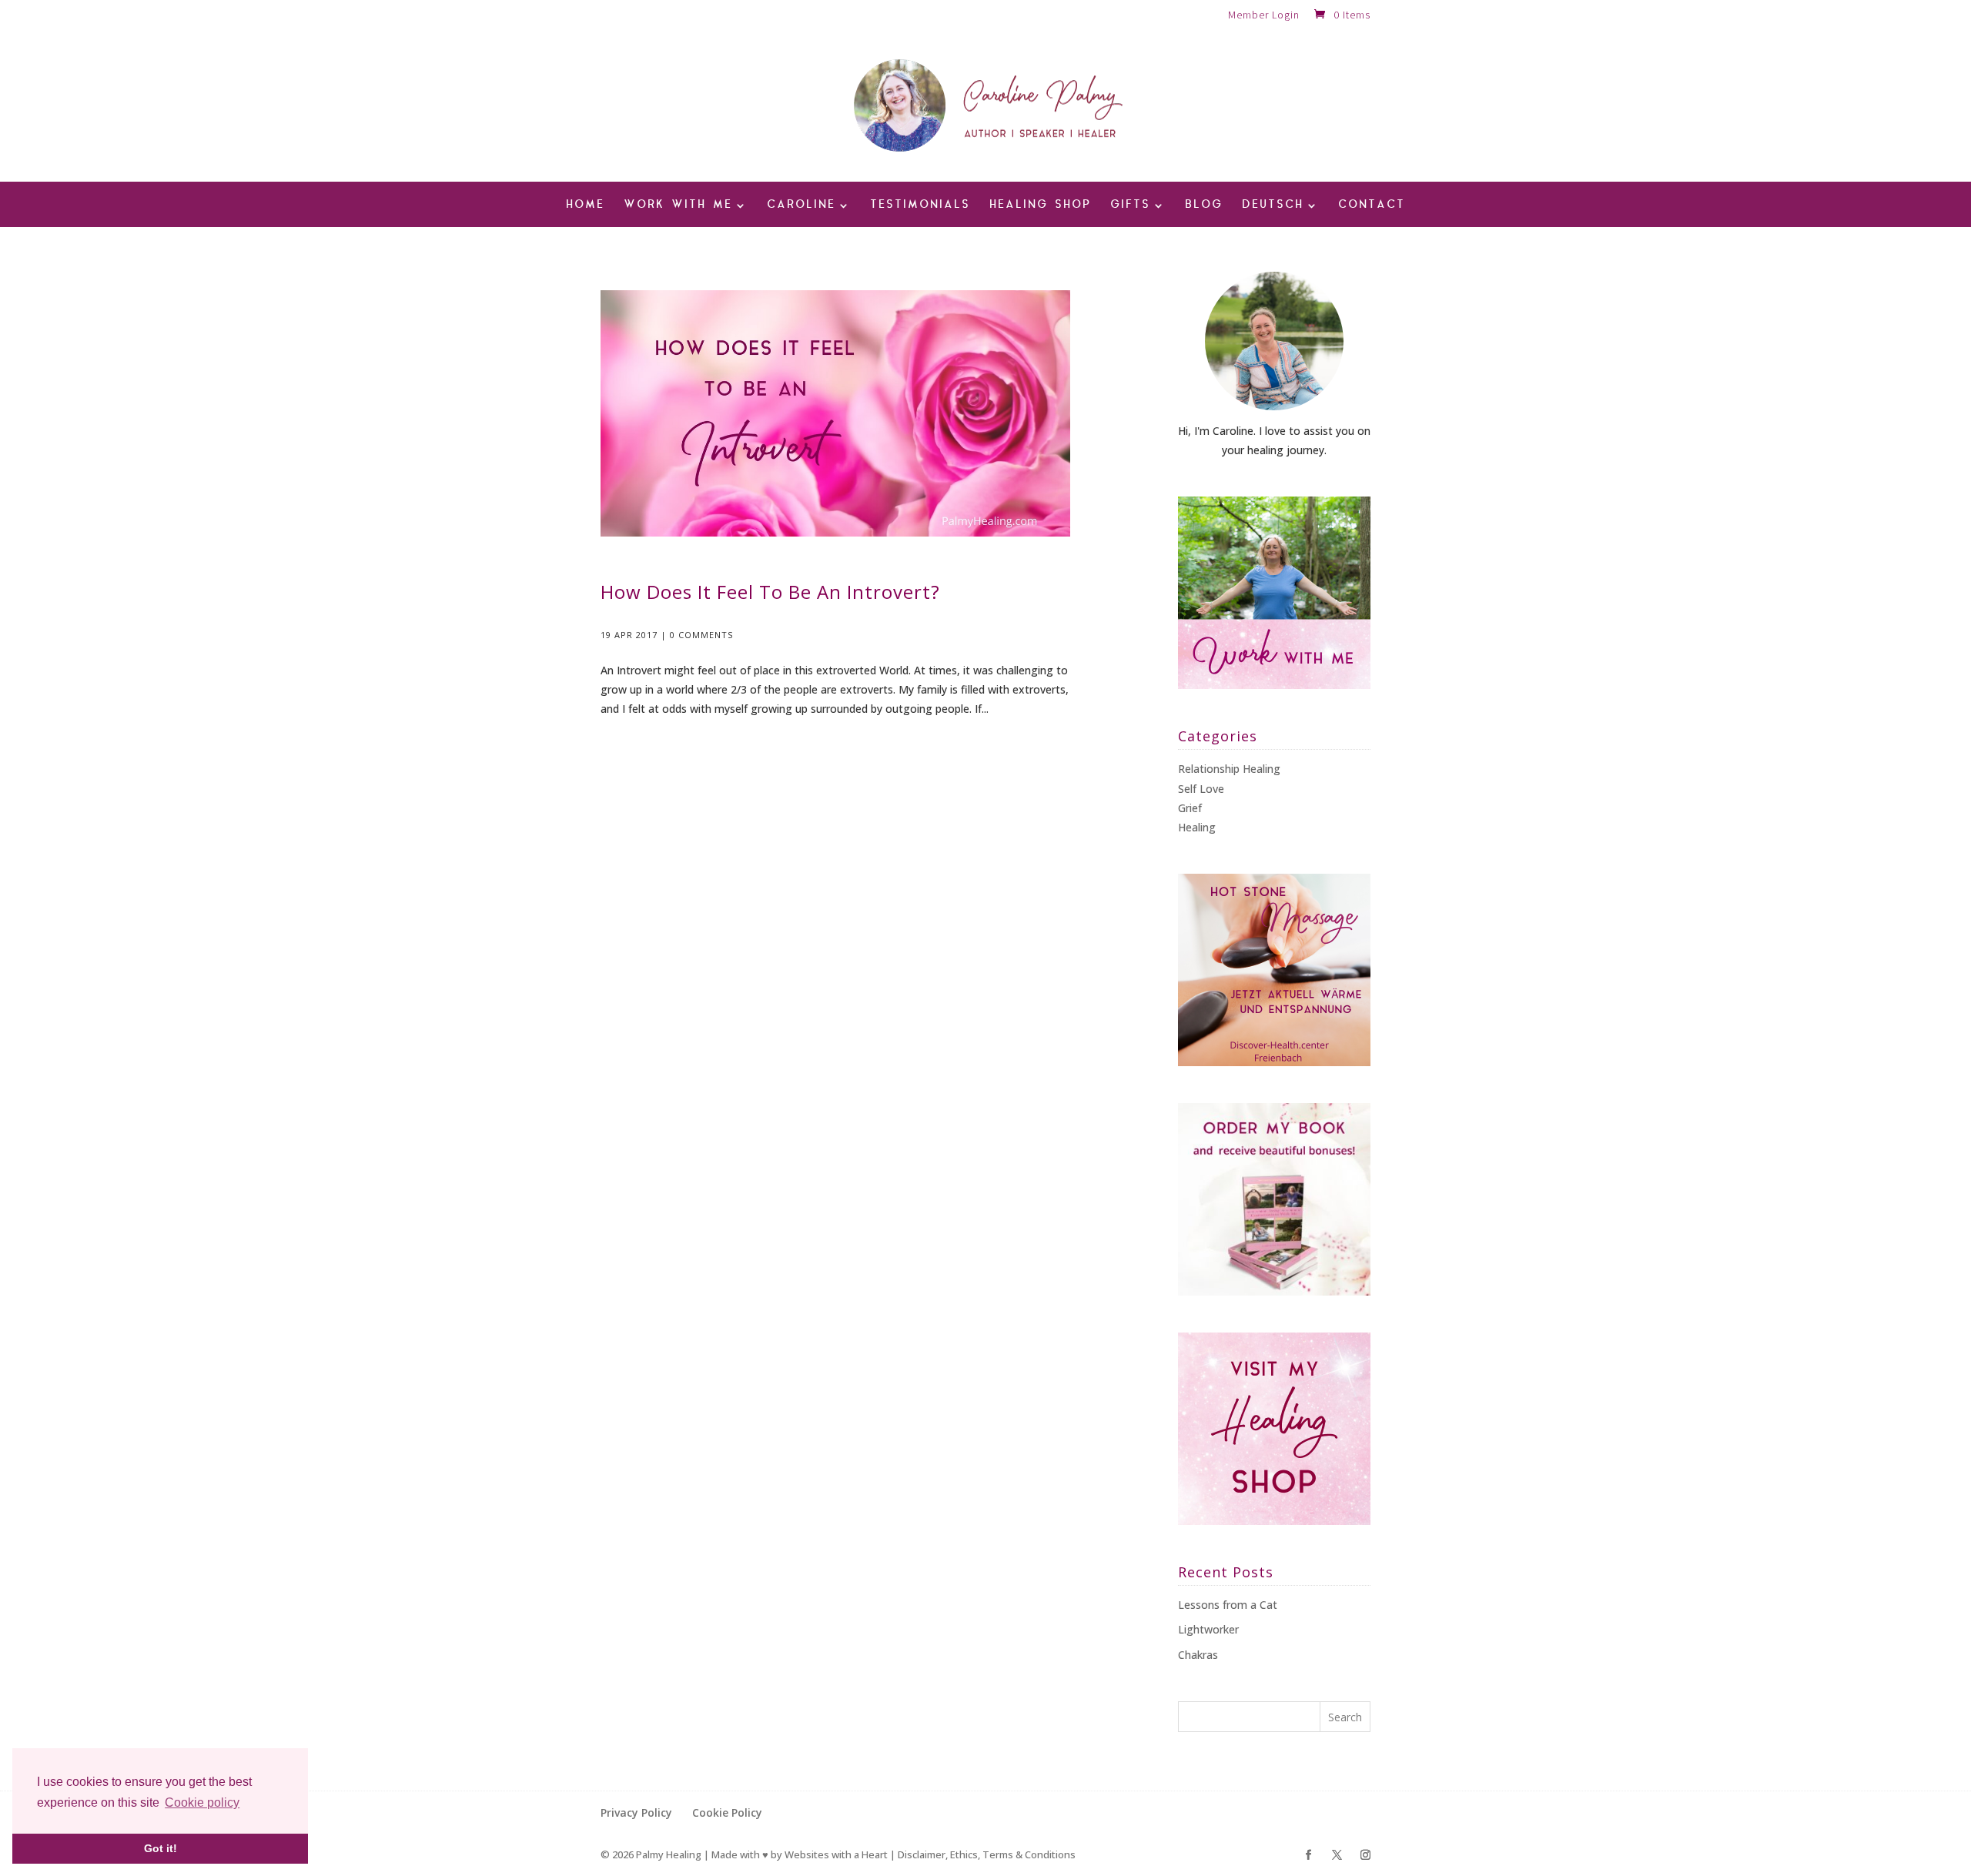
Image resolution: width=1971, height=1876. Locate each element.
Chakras (1198, 1655)
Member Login (1264, 15)
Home (585, 206)
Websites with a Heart (836, 1854)
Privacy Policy (636, 1812)
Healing (1197, 827)
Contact (1372, 206)
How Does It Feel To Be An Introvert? (770, 592)
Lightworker (1208, 1629)
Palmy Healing (669, 1854)
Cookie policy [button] (202, 1802)
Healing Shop (1040, 206)
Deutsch (1273, 206)
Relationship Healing (1229, 769)
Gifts (1130, 206)
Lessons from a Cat (1228, 1605)
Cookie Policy (727, 1812)
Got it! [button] (161, 1848)
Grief (1190, 808)
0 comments (701, 635)
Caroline (801, 206)
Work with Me (678, 206)
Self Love (1201, 789)
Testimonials (920, 206)
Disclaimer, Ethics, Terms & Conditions (987, 1854)
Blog (1204, 206)
